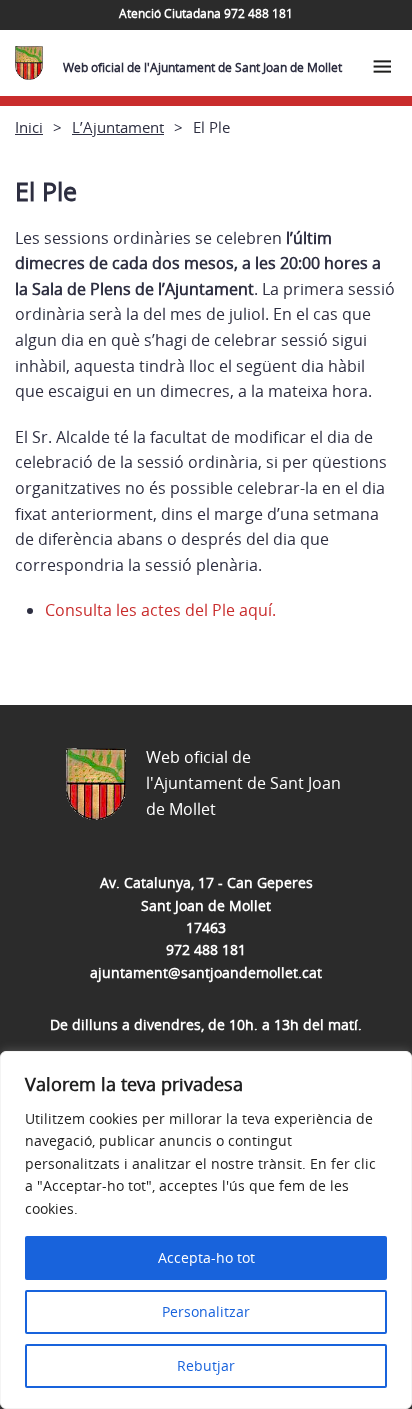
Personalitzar (206, 1311)
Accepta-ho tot (206, 1257)
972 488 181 (206, 949)
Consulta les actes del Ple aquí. (160, 610)
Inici (29, 127)
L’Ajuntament (118, 127)
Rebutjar (206, 1365)
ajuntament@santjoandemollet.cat (206, 972)
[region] (206, 1230)
